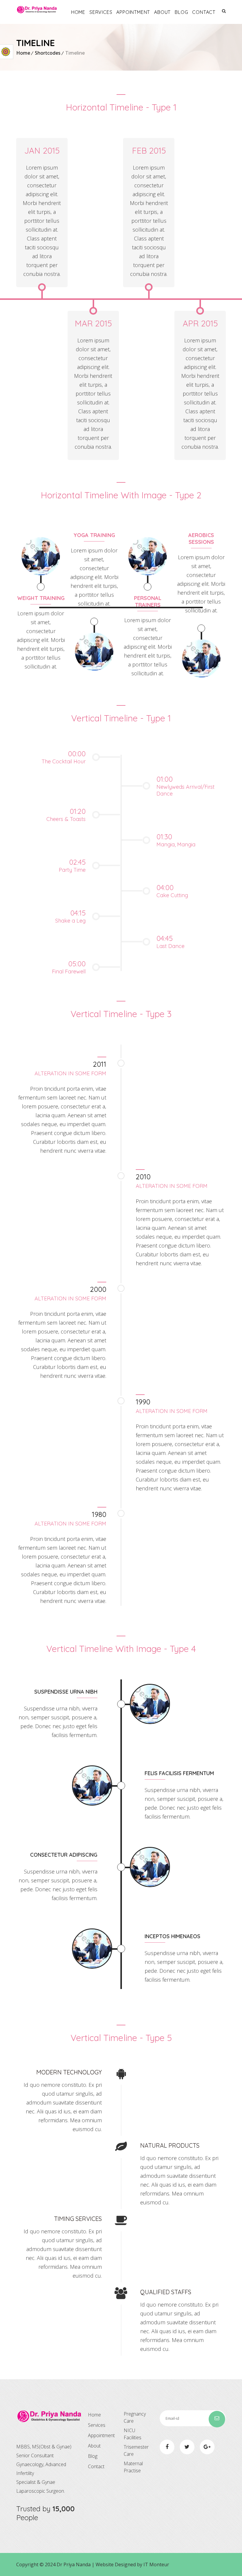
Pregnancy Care (135, 2417)
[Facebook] (167, 2447)
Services (101, 12)
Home (78, 12)
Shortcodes (48, 53)
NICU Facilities (133, 2434)
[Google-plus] (207, 2447)
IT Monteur (156, 2564)
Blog (181, 12)
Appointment (133, 12)
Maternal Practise (133, 2467)
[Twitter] (187, 2447)
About (162, 12)
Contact (204, 12)
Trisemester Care (136, 2450)
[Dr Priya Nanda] (37, 10)
